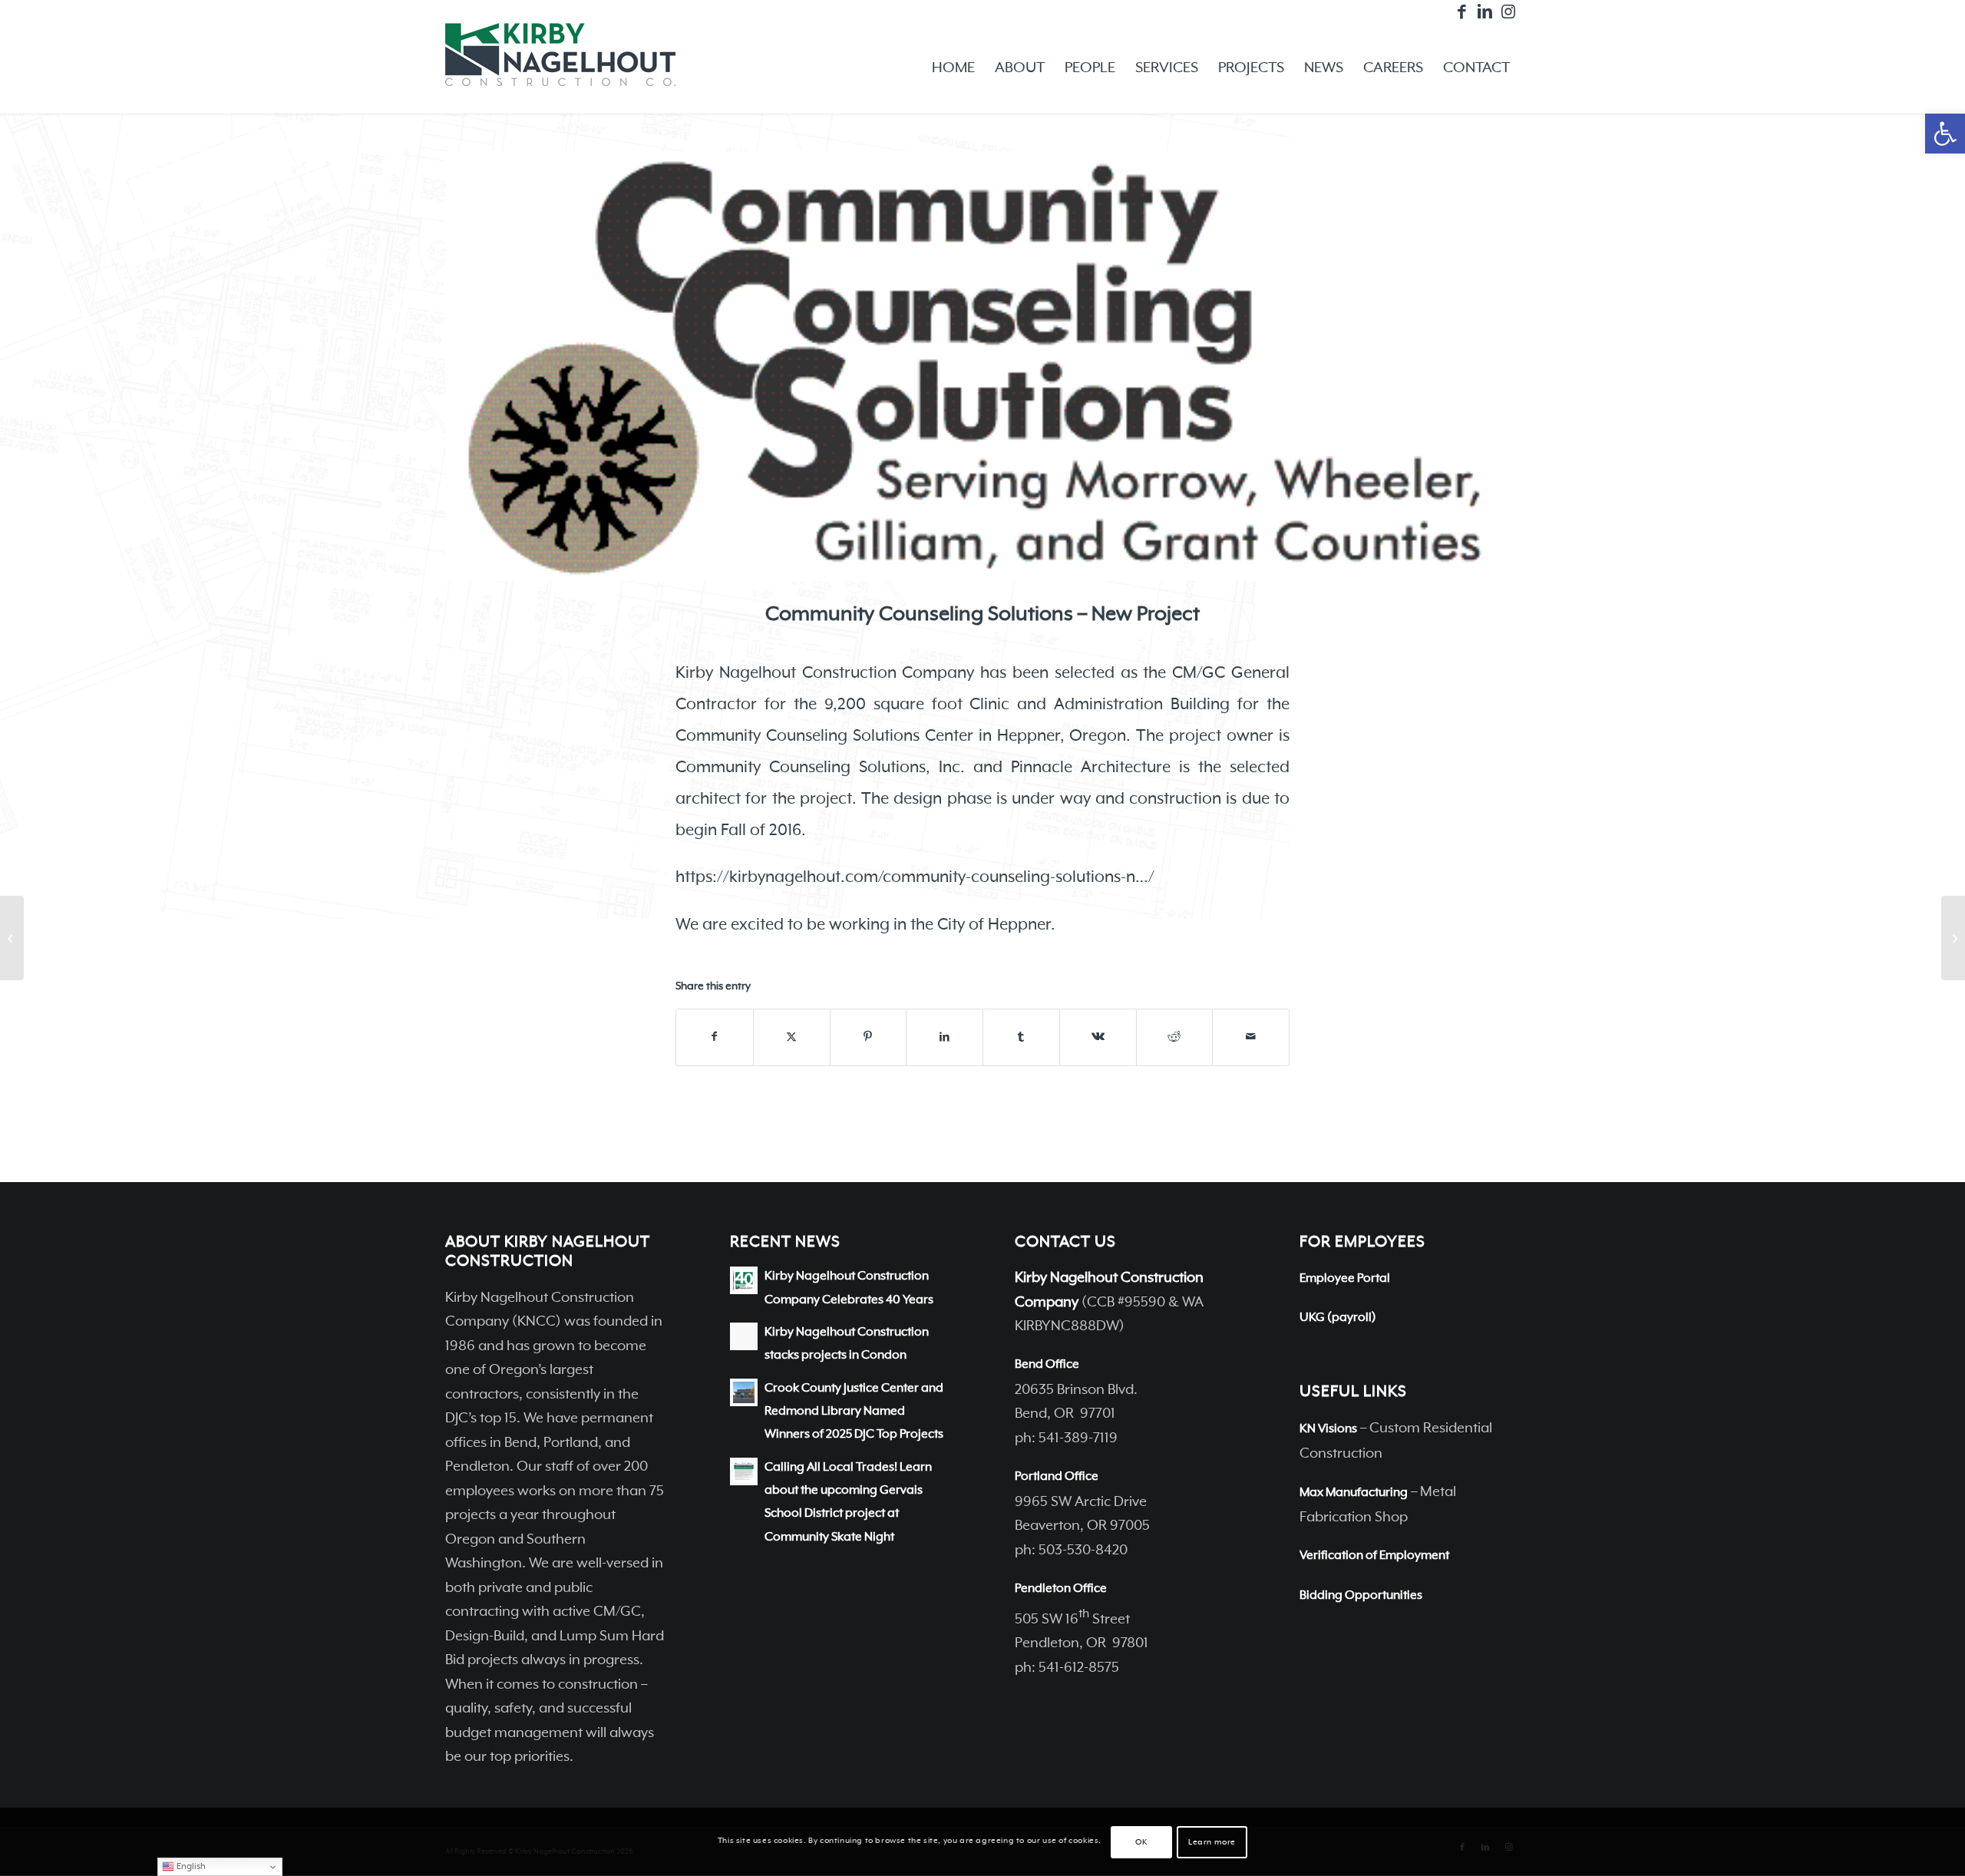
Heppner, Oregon (1062, 736)
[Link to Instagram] (1508, 12)
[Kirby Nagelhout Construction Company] (560, 68)
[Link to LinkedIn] (1485, 12)
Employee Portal (1345, 1279)
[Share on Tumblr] (1021, 1037)
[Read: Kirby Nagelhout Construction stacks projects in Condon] (744, 1336)
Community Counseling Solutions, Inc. (820, 768)
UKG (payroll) (1338, 1318)
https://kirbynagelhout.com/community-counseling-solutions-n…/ (915, 877)
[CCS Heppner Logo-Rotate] (982, 366)
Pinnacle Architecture (1091, 768)
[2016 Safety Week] (12, 938)
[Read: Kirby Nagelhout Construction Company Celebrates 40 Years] (744, 1280)
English (190, 1866)
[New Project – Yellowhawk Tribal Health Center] (1953, 938)
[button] (1945, 134)
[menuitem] (953, 68)
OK (1141, 1842)
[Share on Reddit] (1175, 1037)
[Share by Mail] (1251, 1037)
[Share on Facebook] (715, 1037)
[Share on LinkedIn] (945, 1037)
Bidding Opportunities (1361, 1596)
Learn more (1212, 1842)
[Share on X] (792, 1037)
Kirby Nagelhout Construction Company (825, 673)
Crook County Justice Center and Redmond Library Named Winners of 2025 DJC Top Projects (854, 1412)
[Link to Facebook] (1462, 12)
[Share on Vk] (1098, 1037)
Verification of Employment (1374, 1556)
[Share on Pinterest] (869, 1037)
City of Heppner (994, 925)
